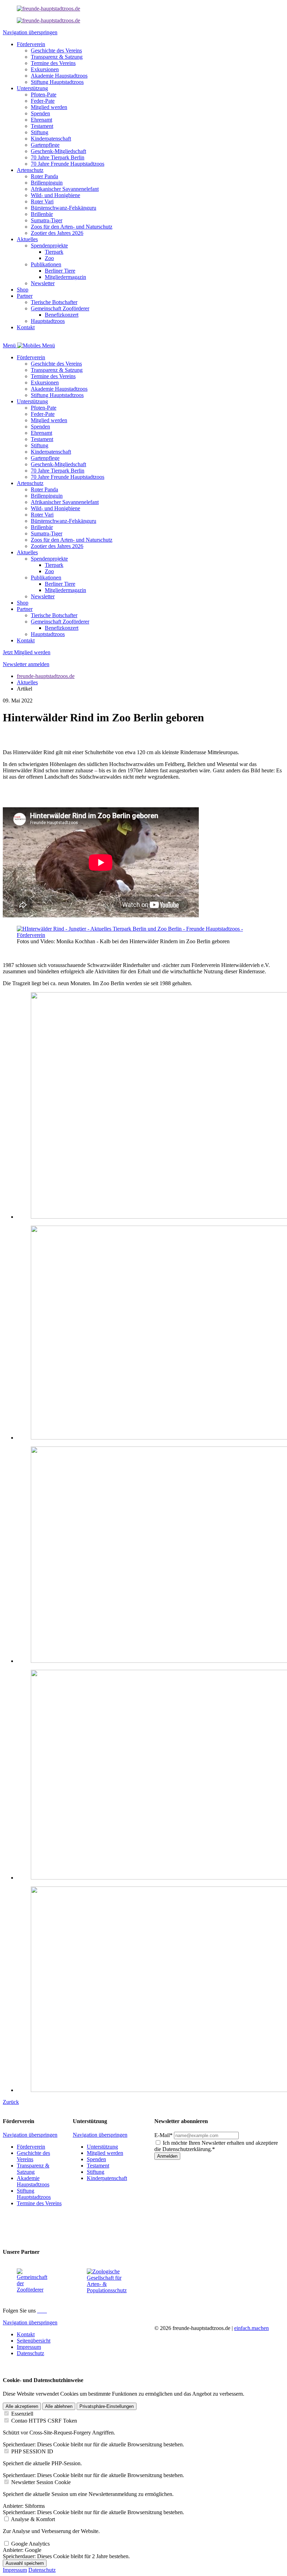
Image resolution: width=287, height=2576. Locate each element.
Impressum (15, 2570)
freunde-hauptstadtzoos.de (46, 676)
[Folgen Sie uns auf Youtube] (46, 2311)
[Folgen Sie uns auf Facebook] (38, 2311)
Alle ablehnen (59, 2406)
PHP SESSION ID (32, 2451)
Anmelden (167, 2156)
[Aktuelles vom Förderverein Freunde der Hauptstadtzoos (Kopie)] (48, 20)
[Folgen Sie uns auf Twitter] (44, 2311)
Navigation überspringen (30, 32)
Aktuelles (27, 682)
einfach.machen (251, 2328)
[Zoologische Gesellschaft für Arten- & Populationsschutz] (107, 2290)
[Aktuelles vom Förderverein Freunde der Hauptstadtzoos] (48, 9)
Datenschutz (42, 2570)
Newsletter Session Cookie (41, 2482)
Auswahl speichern (25, 2563)
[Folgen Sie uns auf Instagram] (41, 2311)
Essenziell (22, 2414)
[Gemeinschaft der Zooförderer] (33, 2290)
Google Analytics (30, 2544)
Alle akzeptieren (22, 2406)
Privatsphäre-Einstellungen (107, 2406)
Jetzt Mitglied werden (27, 652)
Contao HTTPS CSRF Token (44, 2421)
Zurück (11, 2102)
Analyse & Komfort (33, 2519)
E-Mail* (163, 2135)
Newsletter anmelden (26, 664)
